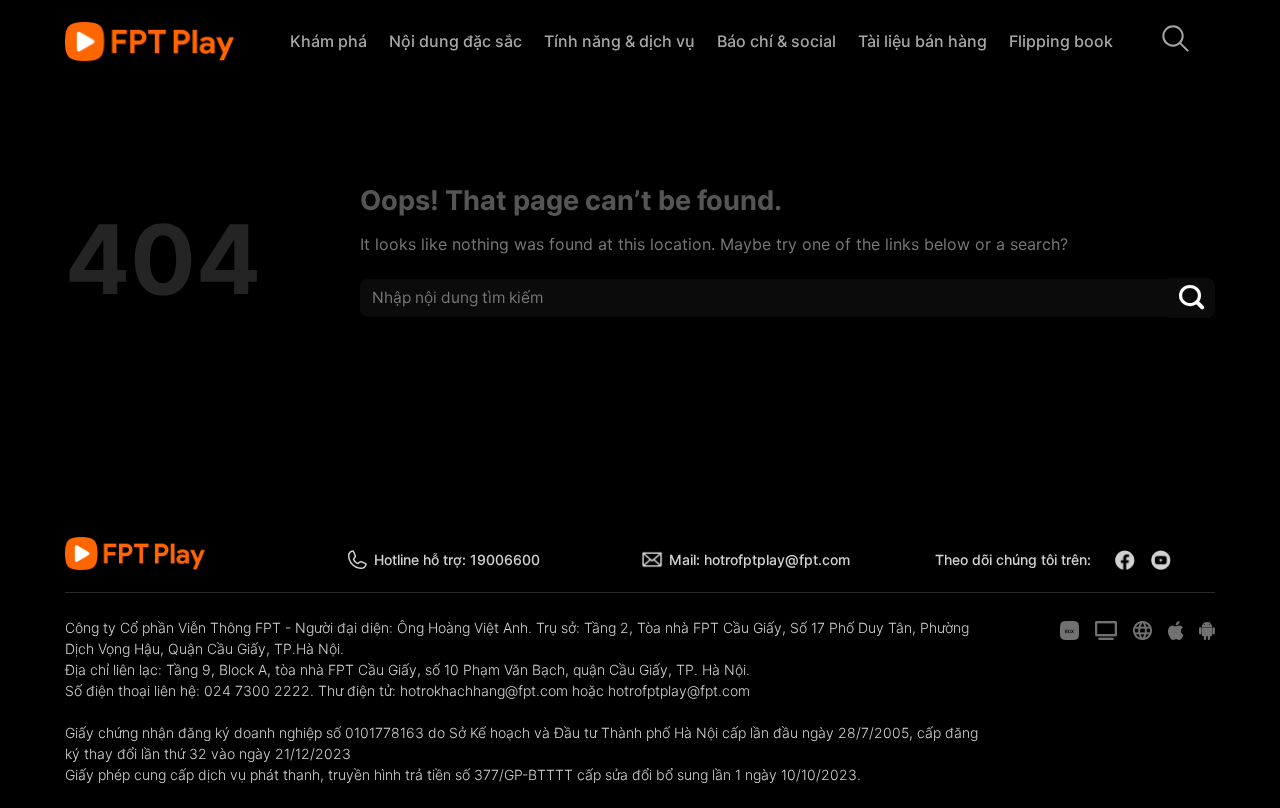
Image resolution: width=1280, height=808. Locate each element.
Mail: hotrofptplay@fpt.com (759, 559)
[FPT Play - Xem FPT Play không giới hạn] (149, 42)
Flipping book (1061, 41)
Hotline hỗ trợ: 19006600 (457, 559)
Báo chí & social (776, 41)
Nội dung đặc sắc (455, 41)
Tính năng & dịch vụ (619, 41)
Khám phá (328, 41)
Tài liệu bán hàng (922, 41)
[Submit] (1192, 297)
